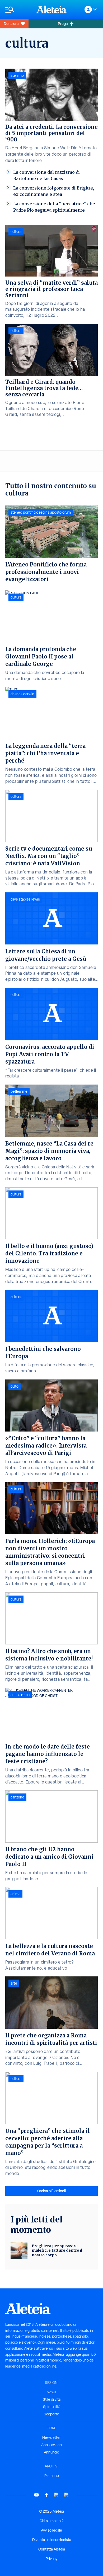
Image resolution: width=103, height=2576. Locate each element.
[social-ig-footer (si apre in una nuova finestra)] (67, 2495)
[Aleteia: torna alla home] (51, 9)
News (51, 2392)
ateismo (17, 75)
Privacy (51, 2559)
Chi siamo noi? (51, 2521)
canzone (17, 1797)
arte (14, 1983)
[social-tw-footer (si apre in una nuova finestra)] (57, 2495)
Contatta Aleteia (52, 2549)
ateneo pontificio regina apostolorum (41, 512)
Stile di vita (52, 2399)
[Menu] (18, 10)
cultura (16, 232)
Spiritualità (52, 2407)
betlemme (19, 1091)
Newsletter (51, 2437)
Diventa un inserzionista (52, 2540)
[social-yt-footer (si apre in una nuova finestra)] (36, 2495)
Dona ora (11, 24)
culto (15, 1386)
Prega (63, 24)
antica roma (20, 1695)
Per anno (52, 2476)
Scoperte (51, 2414)
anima (15, 1894)
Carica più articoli (51, 2191)
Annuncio (51, 2452)
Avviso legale (51, 2530)
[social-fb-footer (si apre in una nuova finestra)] (46, 2495)
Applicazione (51, 2445)
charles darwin (22, 694)
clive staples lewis (25, 899)
